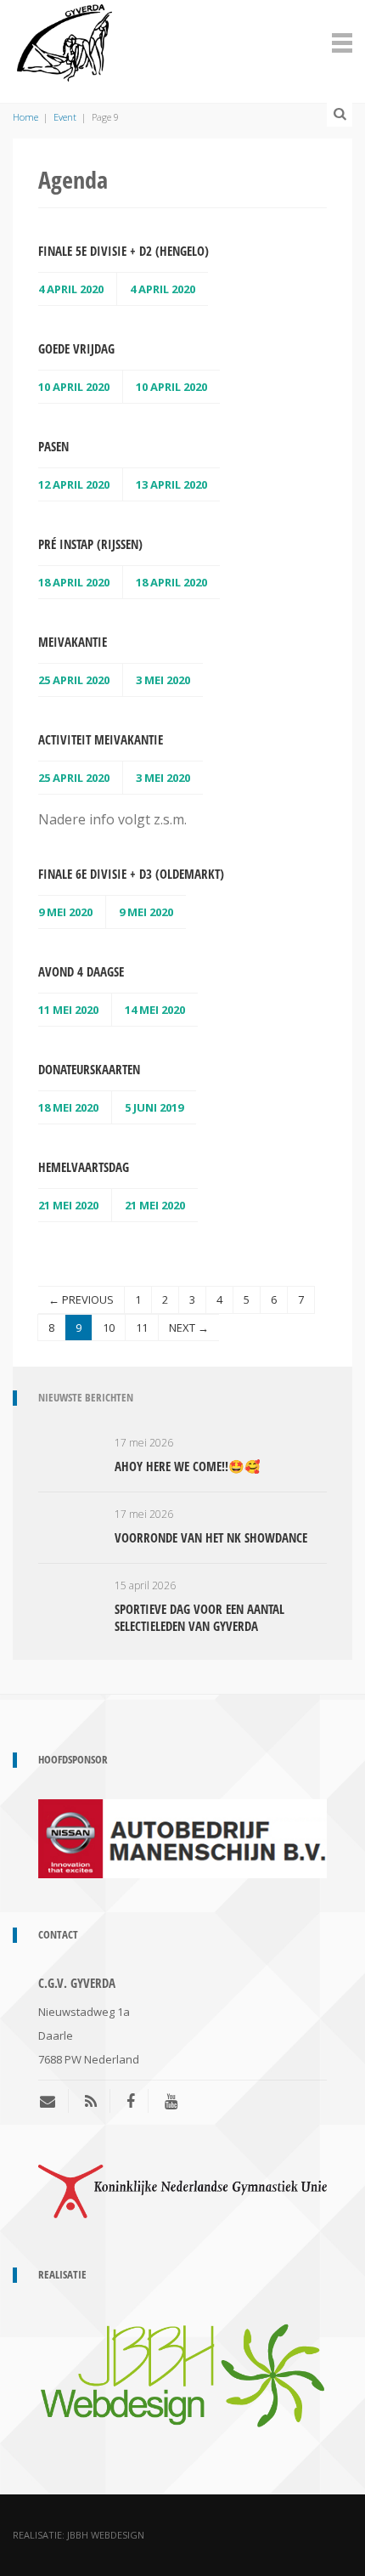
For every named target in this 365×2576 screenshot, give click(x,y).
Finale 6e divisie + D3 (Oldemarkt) (131, 874)
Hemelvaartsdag (84, 1167)
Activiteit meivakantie (101, 739)
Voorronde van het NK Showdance (211, 1537)
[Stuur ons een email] (54, 2101)
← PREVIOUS (81, 1299)
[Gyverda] (65, 40)
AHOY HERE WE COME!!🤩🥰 (188, 1466)
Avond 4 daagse (81, 971)
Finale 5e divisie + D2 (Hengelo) (124, 251)
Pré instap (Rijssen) (90, 544)
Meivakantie (73, 642)
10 (109, 1328)
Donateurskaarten (89, 1069)
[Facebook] (131, 2101)
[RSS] (91, 2101)
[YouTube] (171, 2101)
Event (65, 117)
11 (142, 1328)
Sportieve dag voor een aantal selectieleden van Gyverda (199, 1617)
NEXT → (189, 1328)
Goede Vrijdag (76, 348)
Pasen (53, 446)
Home (25, 117)
